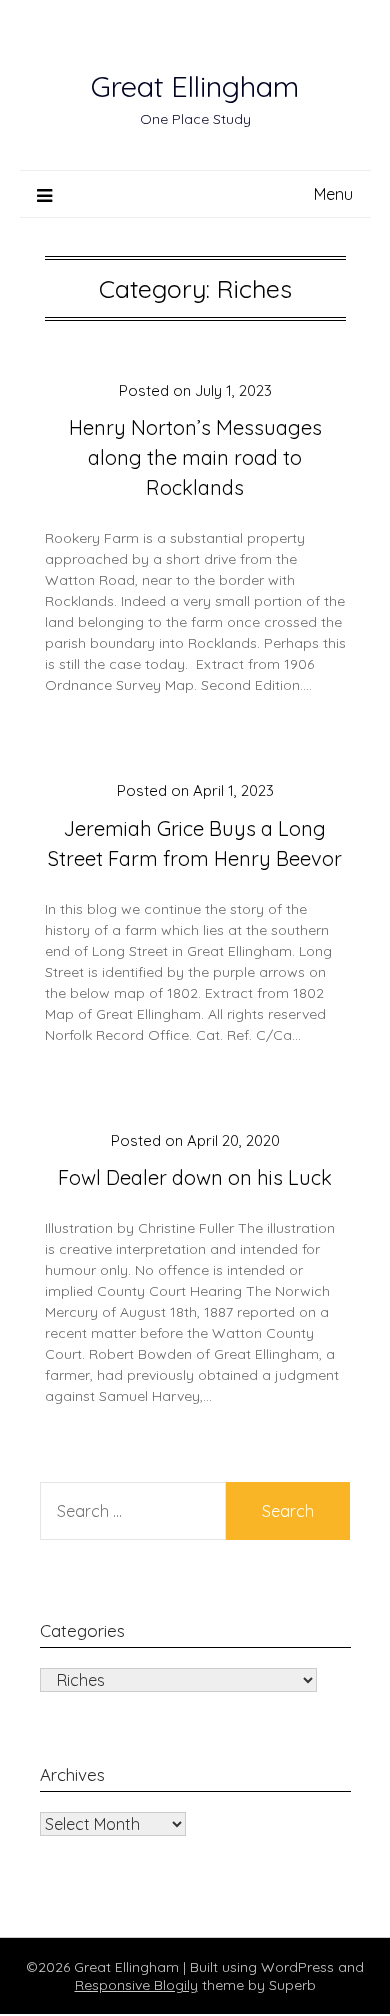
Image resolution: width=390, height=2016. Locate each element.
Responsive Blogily (136, 1985)
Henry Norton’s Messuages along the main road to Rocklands (195, 457)
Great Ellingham (195, 86)
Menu (333, 194)
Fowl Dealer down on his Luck (195, 1177)
